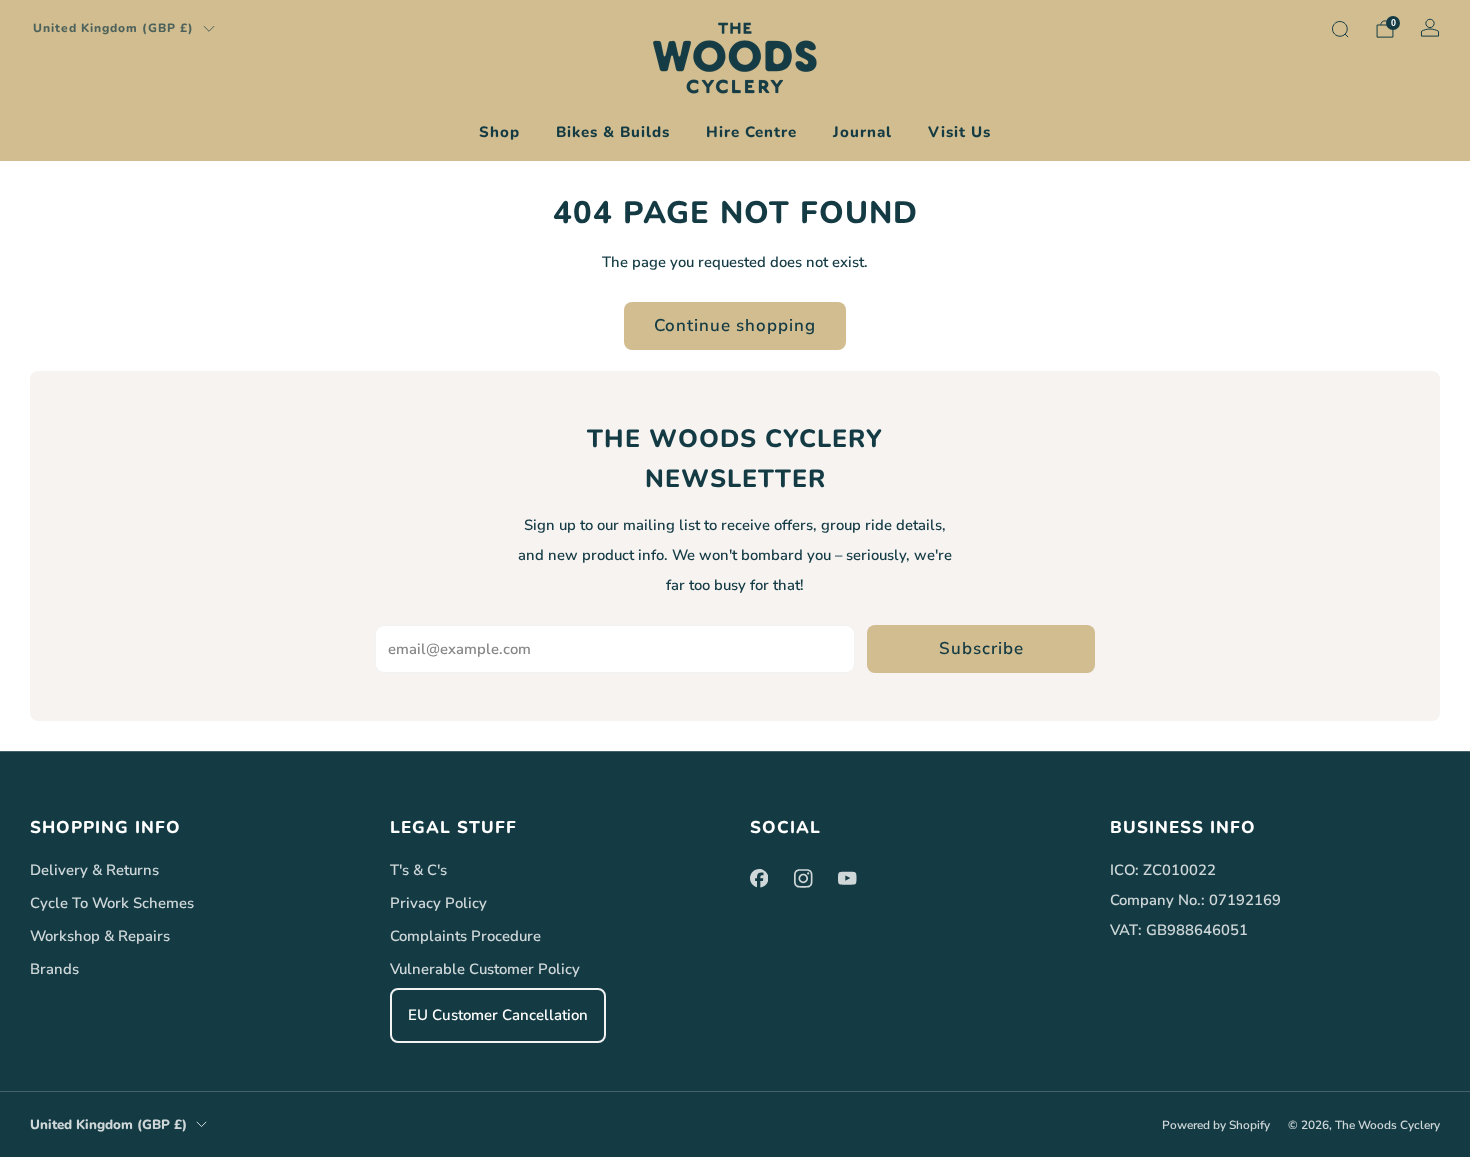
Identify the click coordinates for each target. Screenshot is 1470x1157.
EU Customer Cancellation (498, 1015)
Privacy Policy (438, 903)
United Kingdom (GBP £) (113, 28)
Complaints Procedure (465, 936)
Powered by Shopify (1216, 1125)
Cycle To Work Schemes (112, 903)
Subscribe (981, 648)
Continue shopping (735, 325)
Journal (862, 132)
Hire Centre (751, 132)
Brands (54, 969)
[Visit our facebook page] (759, 878)
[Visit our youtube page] (847, 878)
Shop (499, 132)
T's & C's (418, 870)
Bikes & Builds (613, 132)
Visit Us (959, 132)
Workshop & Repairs (100, 936)
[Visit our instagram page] (803, 878)
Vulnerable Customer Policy (485, 969)
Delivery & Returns (94, 870)
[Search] (1340, 29)
